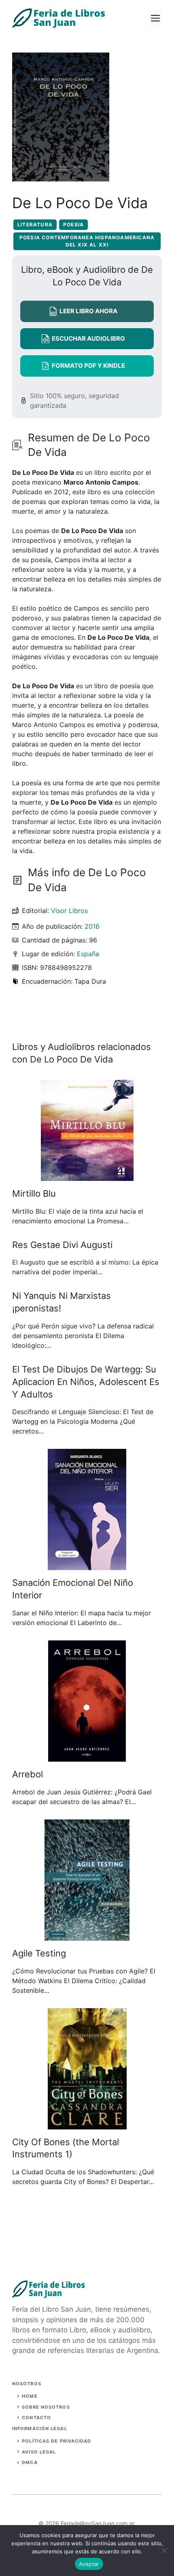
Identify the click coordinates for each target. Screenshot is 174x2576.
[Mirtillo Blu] (87, 1176)
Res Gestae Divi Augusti (62, 1245)
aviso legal (39, 2452)
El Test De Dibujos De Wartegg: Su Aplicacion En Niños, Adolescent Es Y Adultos (86, 1382)
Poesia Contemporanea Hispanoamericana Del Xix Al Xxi (87, 241)
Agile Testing (39, 1953)
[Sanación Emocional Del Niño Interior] (87, 1565)
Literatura (35, 225)
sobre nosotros (46, 2407)
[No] (164, 2551)
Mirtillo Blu (34, 1193)
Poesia (73, 225)
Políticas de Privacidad (56, 2441)
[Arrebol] (87, 1757)
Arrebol (28, 1774)
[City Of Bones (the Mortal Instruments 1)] (87, 2125)
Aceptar (89, 2564)
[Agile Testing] (87, 1936)
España (88, 954)
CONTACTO (36, 2418)
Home (30, 2396)
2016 (92, 926)
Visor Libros (69, 911)
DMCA (30, 2462)
